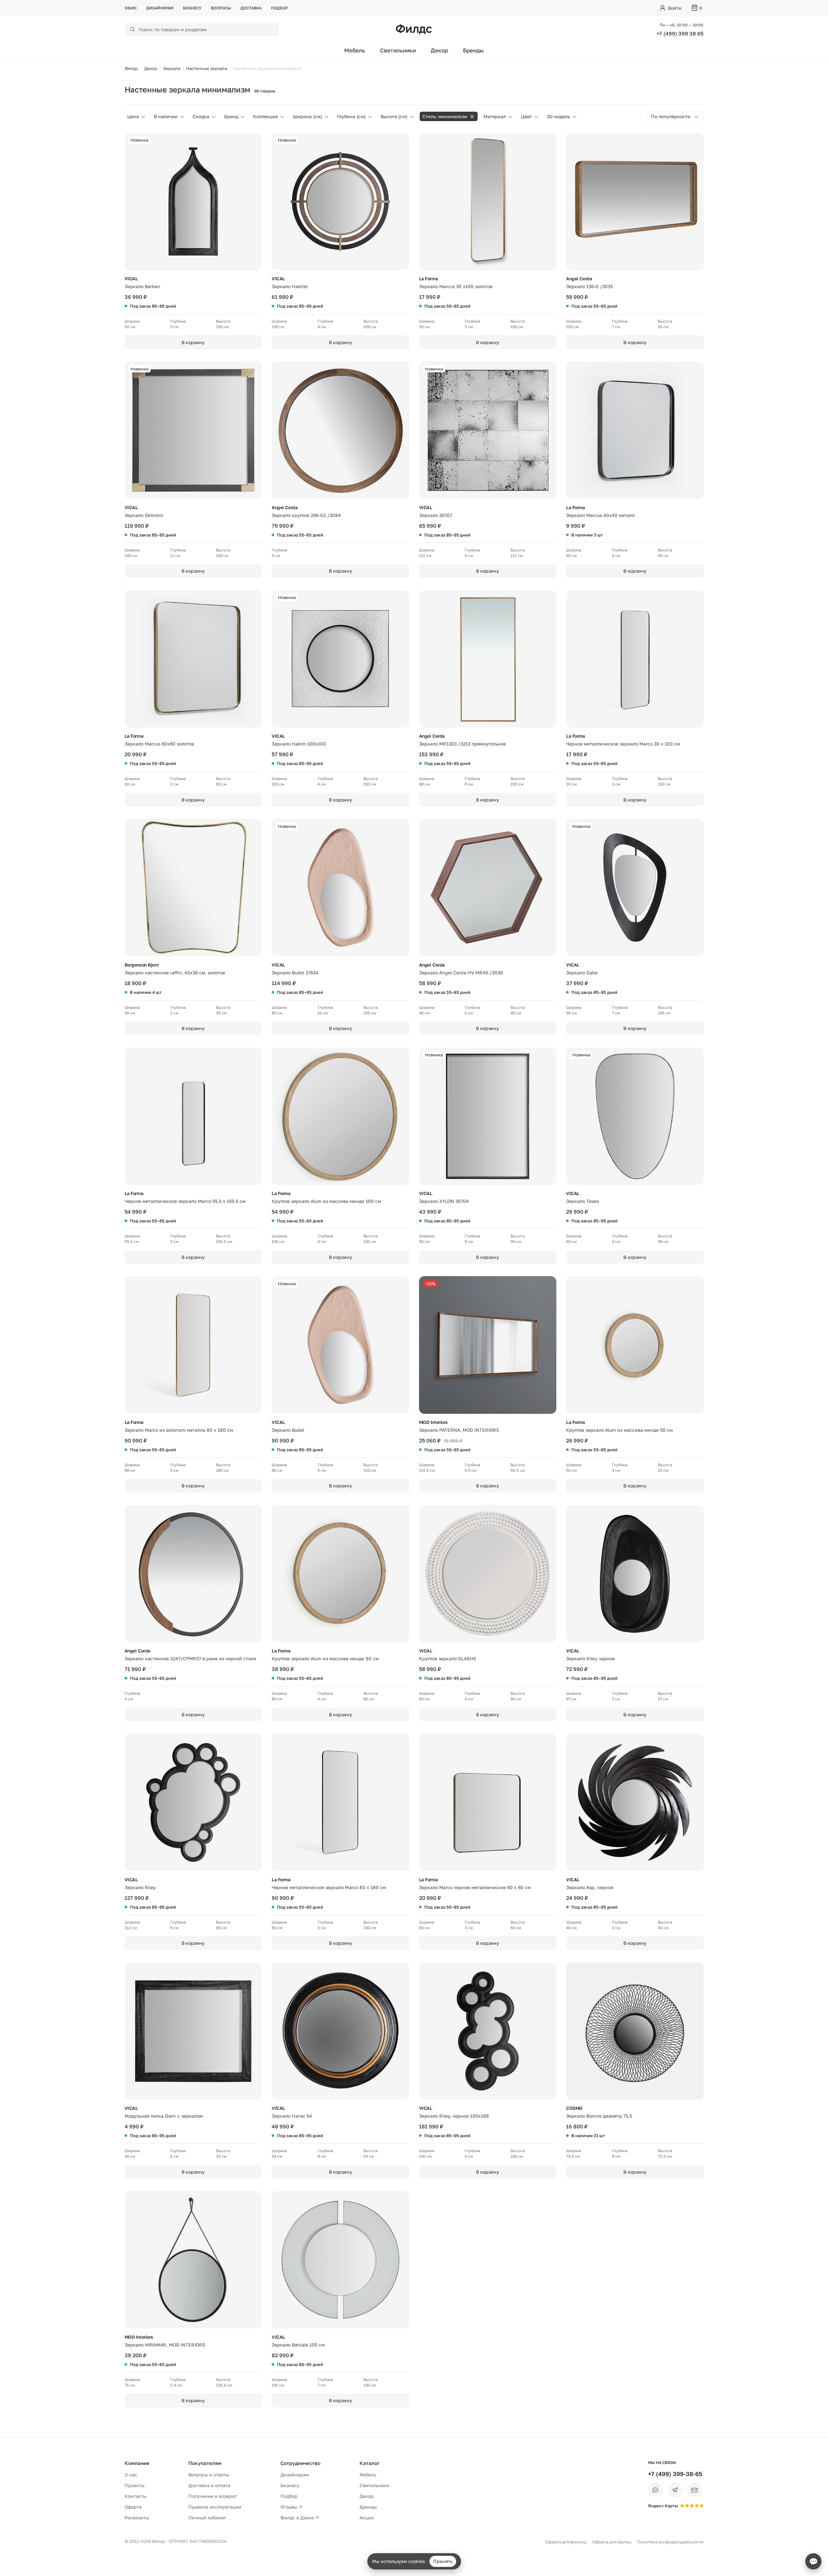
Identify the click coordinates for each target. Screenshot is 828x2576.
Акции (367, 2518)
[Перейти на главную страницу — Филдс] (414, 29)
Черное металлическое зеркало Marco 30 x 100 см (623, 744)
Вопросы (221, 8)
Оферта (133, 2507)
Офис (131, 8)
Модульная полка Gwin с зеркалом (164, 2116)
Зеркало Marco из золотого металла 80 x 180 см (179, 1430)
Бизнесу (192, 8)
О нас (131, 2475)
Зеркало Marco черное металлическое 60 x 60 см (475, 1887)
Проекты (135, 2485)
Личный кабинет (207, 2518)
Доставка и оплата (209, 2485)
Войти (675, 8)
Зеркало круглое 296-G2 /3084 (306, 515)
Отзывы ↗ (291, 2507)
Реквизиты (137, 2518)
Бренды (473, 50)
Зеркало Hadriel (290, 286)
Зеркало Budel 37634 (295, 973)
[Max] (656, 2490)
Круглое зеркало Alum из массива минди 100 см (326, 1201)
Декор (439, 50)
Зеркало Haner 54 (292, 2116)
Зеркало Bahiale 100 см (298, 2345)
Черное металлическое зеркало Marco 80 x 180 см (329, 1887)
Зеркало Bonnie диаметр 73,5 (599, 2116)
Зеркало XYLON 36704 (444, 1201)
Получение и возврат (213, 2496)
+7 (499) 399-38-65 (675, 2474)
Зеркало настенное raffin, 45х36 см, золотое (175, 973)
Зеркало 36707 (435, 515)
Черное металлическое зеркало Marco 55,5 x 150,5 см (185, 1201)
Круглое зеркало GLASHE (448, 1658)
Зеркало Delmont (144, 515)
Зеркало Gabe (582, 973)
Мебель (355, 50)
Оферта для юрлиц (612, 2542)
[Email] (695, 2490)
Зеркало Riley (140, 1887)
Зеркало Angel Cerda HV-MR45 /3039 (461, 973)
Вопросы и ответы (209, 2475)
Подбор (279, 8)
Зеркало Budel (288, 1430)
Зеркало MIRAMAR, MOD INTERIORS (165, 2345)
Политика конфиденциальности (670, 2542)
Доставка (251, 8)
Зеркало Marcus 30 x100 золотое (456, 286)
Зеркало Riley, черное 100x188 (454, 2116)
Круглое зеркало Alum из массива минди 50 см (619, 1430)
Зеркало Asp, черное (590, 1887)
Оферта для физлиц (566, 2542)
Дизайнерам (160, 8)
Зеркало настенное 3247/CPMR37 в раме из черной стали (190, 1658)
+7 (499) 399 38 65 (680, 34)
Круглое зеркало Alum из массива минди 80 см (325, 1658)
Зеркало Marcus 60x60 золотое (159, 744)
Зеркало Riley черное (590, 1658)
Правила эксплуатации (215, 2507)
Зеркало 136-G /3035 (590, 286)
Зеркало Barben (143, 286)
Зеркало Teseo (583, 1201)
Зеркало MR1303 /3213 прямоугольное (462, 744)
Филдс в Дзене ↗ (300, 2518)
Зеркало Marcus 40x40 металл (600, 515)
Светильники (398, 50)
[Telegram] (675, 2490)
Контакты (136, 2496)
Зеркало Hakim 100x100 (299, 744)
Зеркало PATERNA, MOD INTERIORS (459, 1430)
